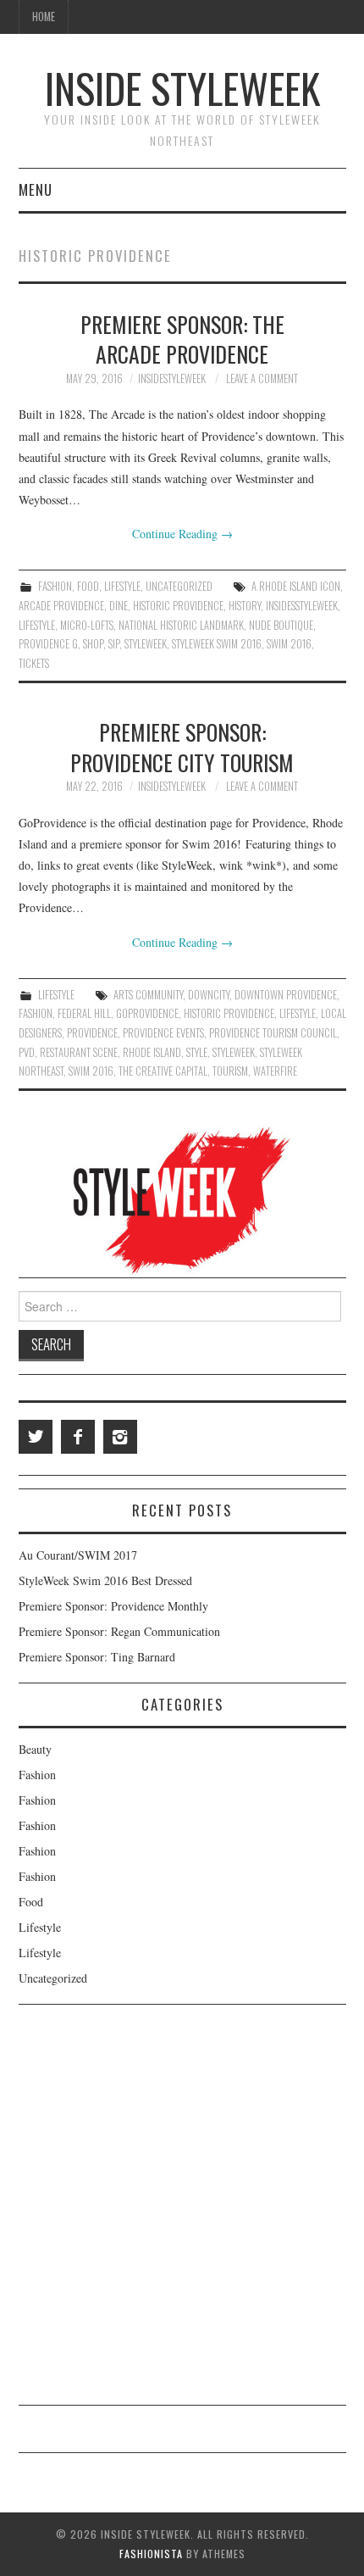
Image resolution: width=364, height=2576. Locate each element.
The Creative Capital (163, 1071)
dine (119, 606)
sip (114, 644)
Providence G (48, 644)
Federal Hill (84, 1013)
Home (44, 17)
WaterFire (275, 1071)
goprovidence (147, 1013)
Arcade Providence (61, 606)
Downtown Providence (286, 995)
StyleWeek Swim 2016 (217, 644)
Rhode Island (152, 1052)
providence (92, 1033)
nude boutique (281, 625)
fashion (36, 1013)
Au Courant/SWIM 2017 (78, 1555)
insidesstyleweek (302, 606)
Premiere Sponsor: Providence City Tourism (182, 747)
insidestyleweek (172, 378)
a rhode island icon (296, 586)
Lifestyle (122, 586)
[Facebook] (78, 1437)
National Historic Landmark (181, 625)
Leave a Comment (262, 378)
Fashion (55, 586)
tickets (34, 663)
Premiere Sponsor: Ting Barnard (97, 1657)
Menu (36, 189)
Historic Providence (178, 606)
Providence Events (163, 1033)
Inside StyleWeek (182, 88)
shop (93, 644)
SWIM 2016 (289, 644)
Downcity (209, 995)
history (245, 606)
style (197, 1052)
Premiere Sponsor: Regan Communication (119, 1631)
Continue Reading (182, 534)
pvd (27, 1052)
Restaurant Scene (79, 1052)
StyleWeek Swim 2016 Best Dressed (105, 1580)
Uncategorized (179, 586)
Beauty (35, 1749)
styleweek (146, 644)
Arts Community (148, 995)
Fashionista (151, 2554)
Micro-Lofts (87, 625)
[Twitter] (36, 1437)
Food (88, 586)
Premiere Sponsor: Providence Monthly (113, 1606)
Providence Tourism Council (273, 1033)
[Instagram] (120, 1437)
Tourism (230, 1071)
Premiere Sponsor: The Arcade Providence (182, 339)
